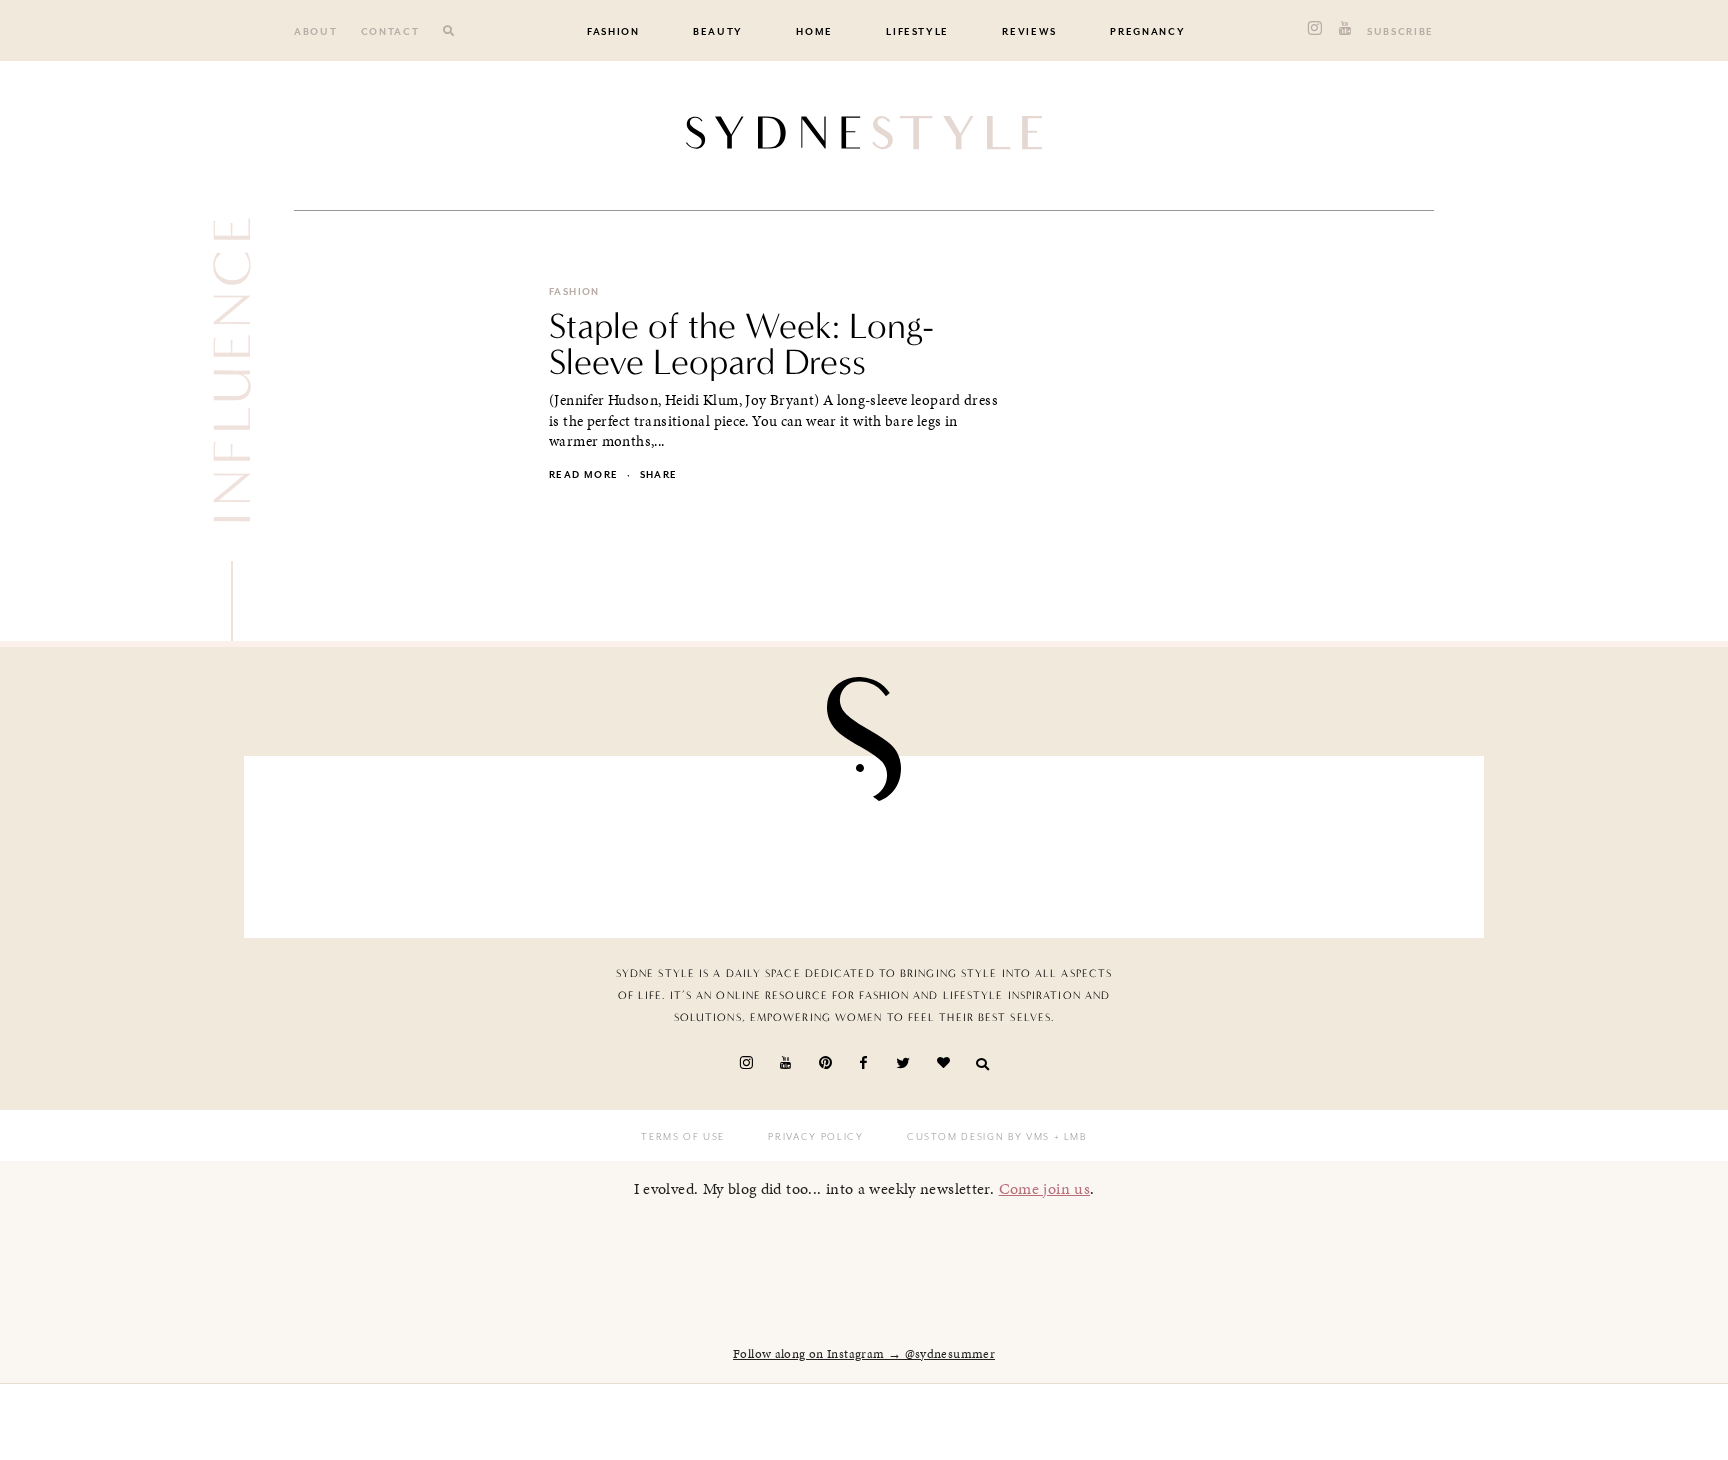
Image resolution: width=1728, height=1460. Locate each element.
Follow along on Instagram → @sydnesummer (864, 1354)
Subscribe (1400, 32)
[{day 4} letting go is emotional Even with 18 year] (562, 841)
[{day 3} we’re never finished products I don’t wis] (965, 841)
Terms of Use (683, 1137)
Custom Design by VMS (978, 1137)
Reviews (1029, 32)
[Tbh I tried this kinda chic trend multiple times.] (1167, 841)
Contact (390, 32)
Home (814, 32)
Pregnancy (1147, 32)
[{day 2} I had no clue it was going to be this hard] (1368, 841)
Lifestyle (917, 32)
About (315, 32)
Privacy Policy (815, 1137)
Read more (583, 475)
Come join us (1045, 1188)
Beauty (718, 32)
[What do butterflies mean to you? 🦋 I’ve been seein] (360, 841)
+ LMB (1068, 1137)
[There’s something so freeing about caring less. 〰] (763, 841)
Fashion (613, 32)
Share (659, 475)
